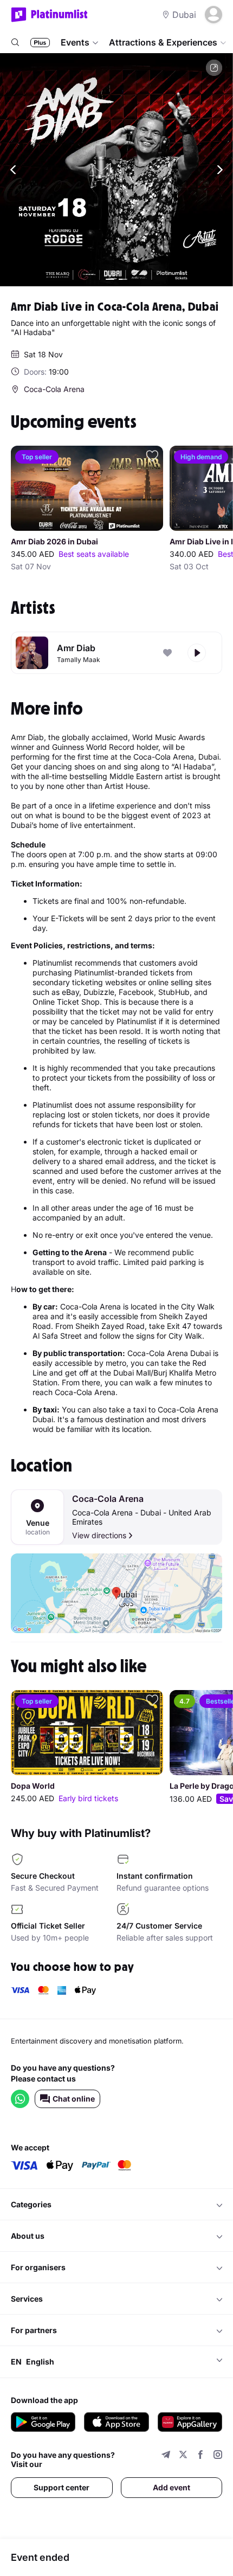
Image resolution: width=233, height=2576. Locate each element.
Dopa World (33, 1786)
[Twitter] (183, 2456)
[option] (116, 170)
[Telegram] (166, 2456)
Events (75, 42)
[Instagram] (218, 2456)
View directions (99, 1535)
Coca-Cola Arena (108, 1499)
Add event (171, 2487)
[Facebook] (200, 2456)
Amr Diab (76, 648)
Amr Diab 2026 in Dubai (54, 542)
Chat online (74, 2099)
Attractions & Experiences (163, 42)
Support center (62, 2487)
